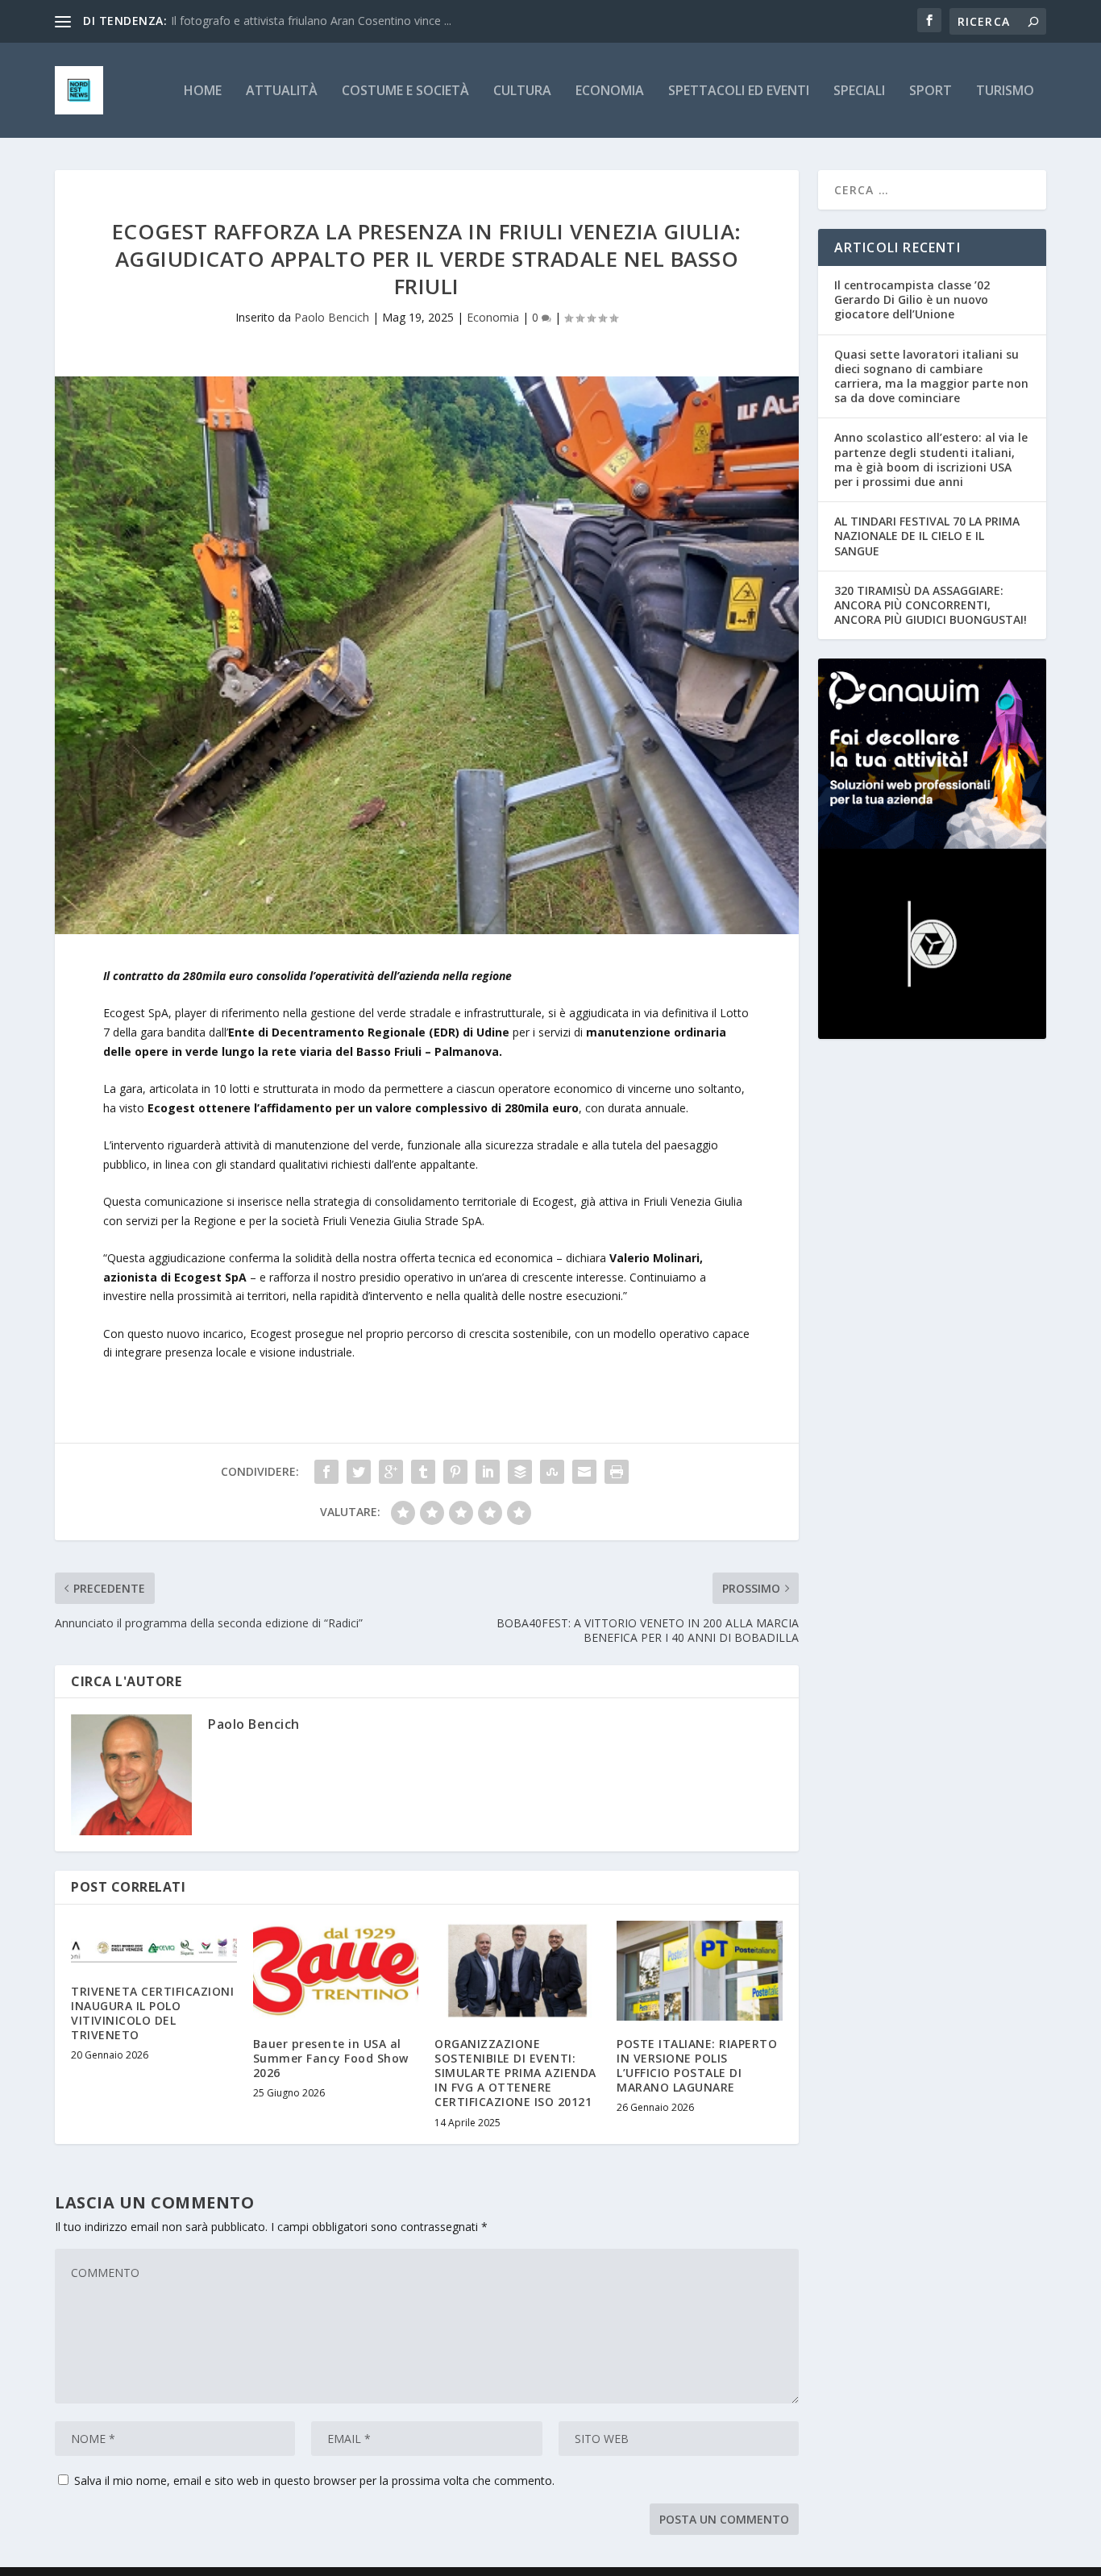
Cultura (522, 91)
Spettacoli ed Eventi (739, 91)
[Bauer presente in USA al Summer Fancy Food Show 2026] (336, 1970)
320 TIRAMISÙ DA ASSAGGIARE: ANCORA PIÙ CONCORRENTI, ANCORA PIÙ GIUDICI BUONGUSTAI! (931, 605)
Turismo (1005, 91)
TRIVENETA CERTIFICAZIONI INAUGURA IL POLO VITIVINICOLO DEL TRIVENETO (152, 2013)
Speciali (859, 91)
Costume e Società (405, 91)
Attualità (282, 91)
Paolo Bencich (332, 317)
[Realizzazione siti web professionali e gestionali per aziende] (932, 754)
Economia (610, 91)
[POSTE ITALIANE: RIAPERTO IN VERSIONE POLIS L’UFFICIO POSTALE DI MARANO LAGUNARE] (700, 1970)
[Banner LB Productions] (932, 944)
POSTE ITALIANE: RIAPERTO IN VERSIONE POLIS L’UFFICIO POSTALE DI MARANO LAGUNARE (697, 2066)
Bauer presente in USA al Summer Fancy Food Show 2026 (331, 2058)
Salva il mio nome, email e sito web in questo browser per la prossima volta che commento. (314, 2480)
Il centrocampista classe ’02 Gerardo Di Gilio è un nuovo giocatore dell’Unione (912, 299)
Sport (931, 91)
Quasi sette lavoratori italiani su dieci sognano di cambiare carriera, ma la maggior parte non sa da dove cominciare (931, 376)
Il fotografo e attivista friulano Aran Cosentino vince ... (311, 21)
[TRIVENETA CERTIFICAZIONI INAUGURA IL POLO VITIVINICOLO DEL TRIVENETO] (154, 1944)
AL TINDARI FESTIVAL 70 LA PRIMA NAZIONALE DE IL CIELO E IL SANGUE (927, 536)
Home (203, 91)
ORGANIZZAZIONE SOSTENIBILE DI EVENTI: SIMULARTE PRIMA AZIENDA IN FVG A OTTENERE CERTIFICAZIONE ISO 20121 (515, 2073)
